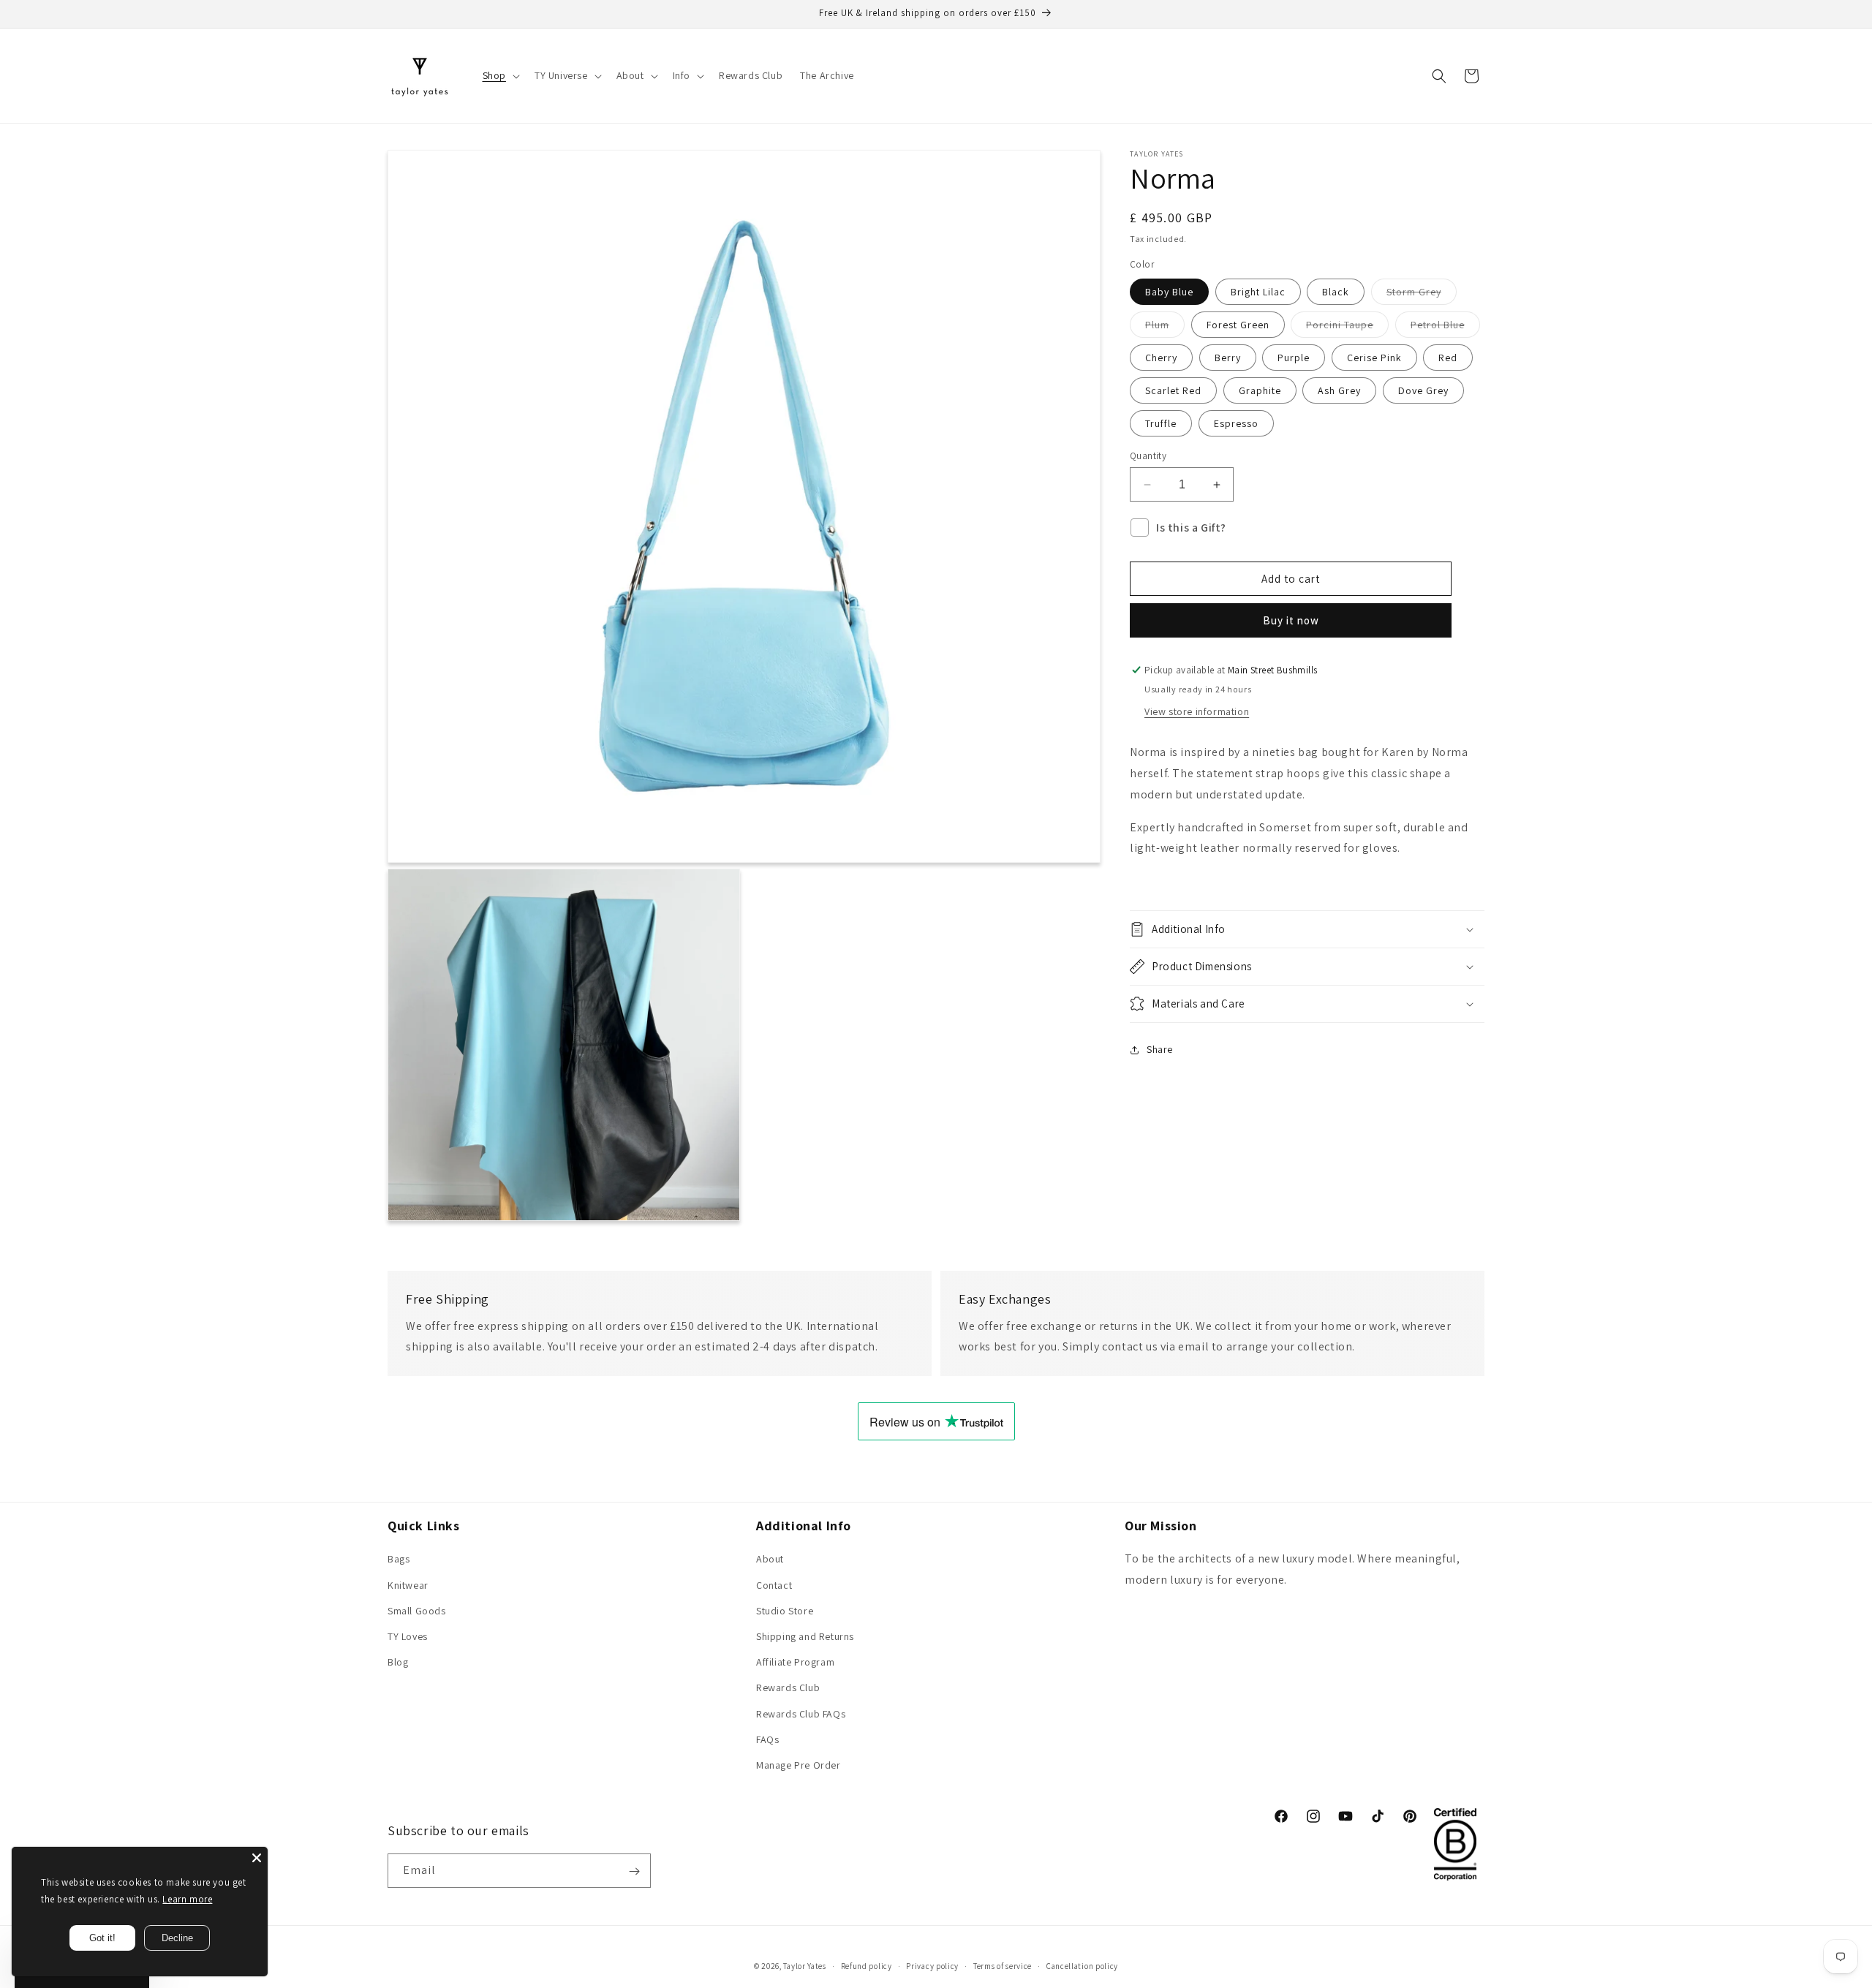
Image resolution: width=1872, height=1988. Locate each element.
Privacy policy (932, 1965)
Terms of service (1003, 1965)
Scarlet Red (1173, 390)
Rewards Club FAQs (801, 1714)
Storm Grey (1422, 295)
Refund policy (867, 1965)
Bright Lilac (1258, 292)
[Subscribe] (634, 1871)
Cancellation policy (1082, 1965)
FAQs (767, 1739)
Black (1336, 292)
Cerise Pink (1374, 358)
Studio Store (785, 1611)
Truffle (1161, 423)
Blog (398, 1662)
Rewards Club (788, 1688)
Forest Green (1238, 325)
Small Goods (417, 1611)
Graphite (1260, 390)
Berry (1228, 358)
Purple (1294, 358)
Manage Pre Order (799, 1765)
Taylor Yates (804, 1966)
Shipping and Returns (805, 1636)
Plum (1165, 328)
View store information (1197, 711)
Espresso (1236, 423)
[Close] (257, 1858)
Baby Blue (1169, 292)
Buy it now (1291, 620)
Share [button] (1160, 1049)
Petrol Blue (1445, 328)
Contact (774, 1585)
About (770, 1560)
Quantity (1148, 456)
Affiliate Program (795, 1662)
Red (1448, 358)
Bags (399, 1560)
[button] (500, 75)
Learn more (187, 1899)
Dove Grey (1423, 390)
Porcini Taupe (1347, 328)
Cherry (1161, 358)
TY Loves (408, 1636)
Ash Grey (1339, 390)
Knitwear (408, 1585)
